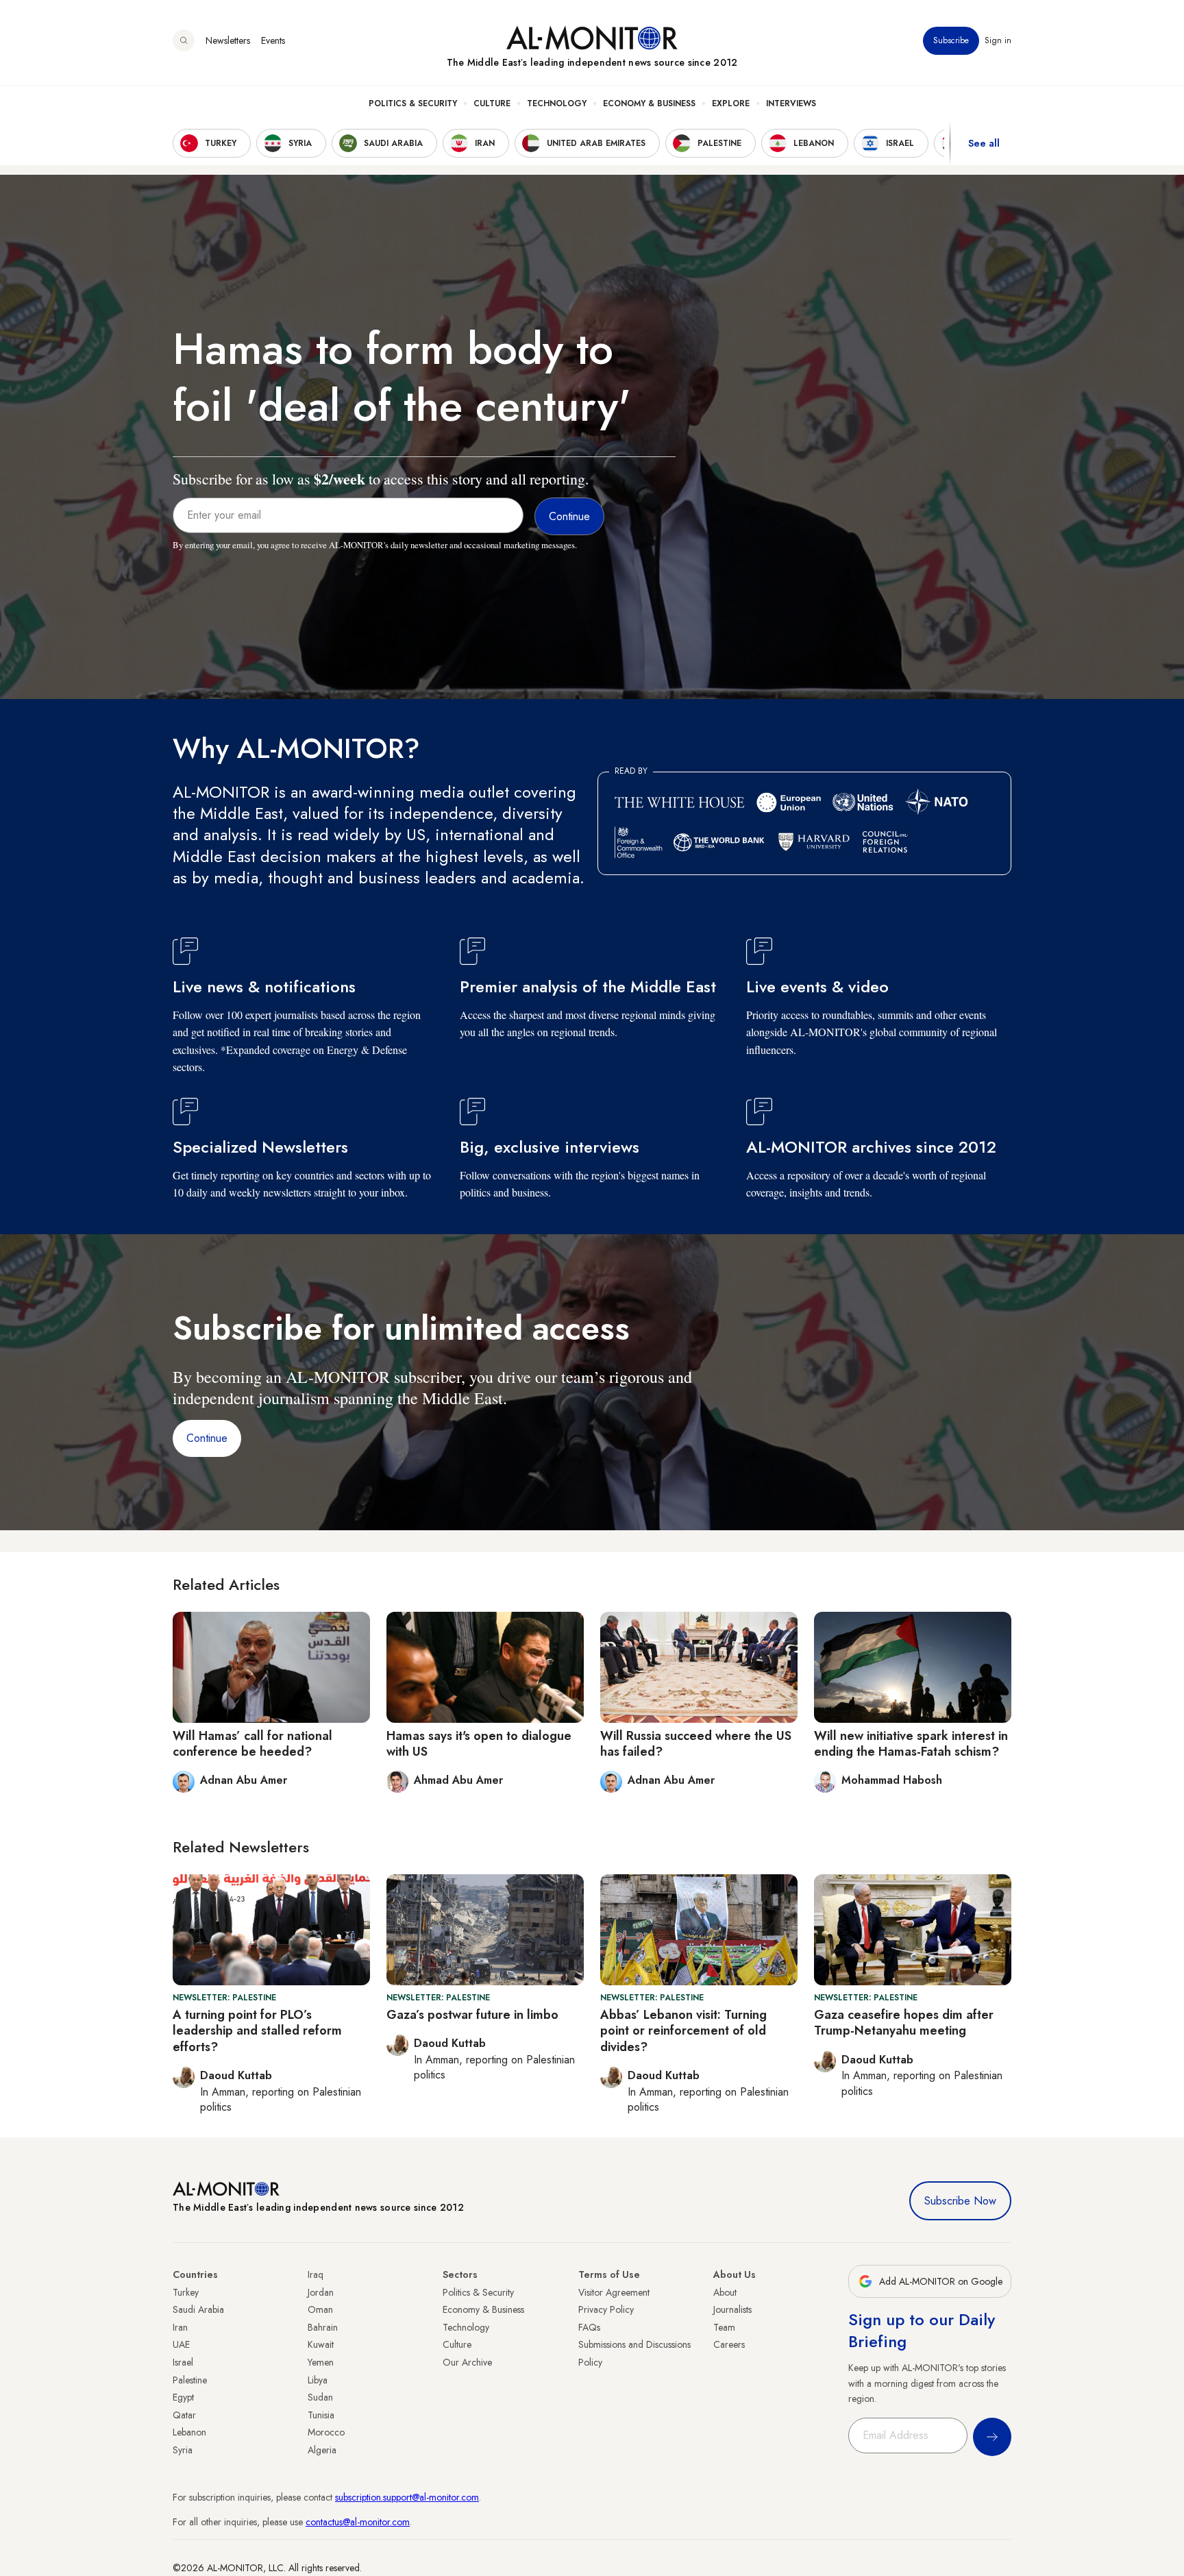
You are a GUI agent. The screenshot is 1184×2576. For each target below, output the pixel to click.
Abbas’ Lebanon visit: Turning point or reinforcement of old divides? (683, 2031)
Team (724, 2327)
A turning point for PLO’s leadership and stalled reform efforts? (257, 2031)
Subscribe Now (960, 2201)
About (725, 2292)
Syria (183, 2450)
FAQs (589, 2327)
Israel (183, 2362)
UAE (181, 2344)
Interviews (791, 103)
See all (984, 143)
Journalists (732, 2309)
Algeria (322, 2450)
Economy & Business (649, 103)
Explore (731, 103)
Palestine (190, 2380)
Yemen (321, 2362)
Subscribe (951, 40)
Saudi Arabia (198, 2309)
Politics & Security (413, 103)
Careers (729, 2344)
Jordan (321, 2292)
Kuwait (321, 2344)
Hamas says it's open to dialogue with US (479, 1744)
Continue (207, 1438)
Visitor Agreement (614, 2292)
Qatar (184, 2415)
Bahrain (323, 2327)
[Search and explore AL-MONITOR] (184, 40)
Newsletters (228, 40)
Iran (180, 2327)
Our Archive (467, 2362)
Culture (492, 103)
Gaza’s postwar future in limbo (472, 2015)
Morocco (326, 2432)
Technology (557, 103)
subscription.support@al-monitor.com (407, 2497)
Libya (318, 2380)
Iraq (316, 2274)
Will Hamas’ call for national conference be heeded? (252, 1744)
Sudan (320, 2397)
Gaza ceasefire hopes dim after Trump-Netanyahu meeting (904, 2023)
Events (273, 40)
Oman (320, 2309)
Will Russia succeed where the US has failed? (696, 1744)
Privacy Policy (606, 2309)
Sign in (998, 40)
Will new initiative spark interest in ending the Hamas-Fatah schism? (911, 1744)
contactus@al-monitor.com (358, 2522)
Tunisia (321, 2415)
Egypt (183, 2397)
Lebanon (189, 2432)
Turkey (186, 2292)
